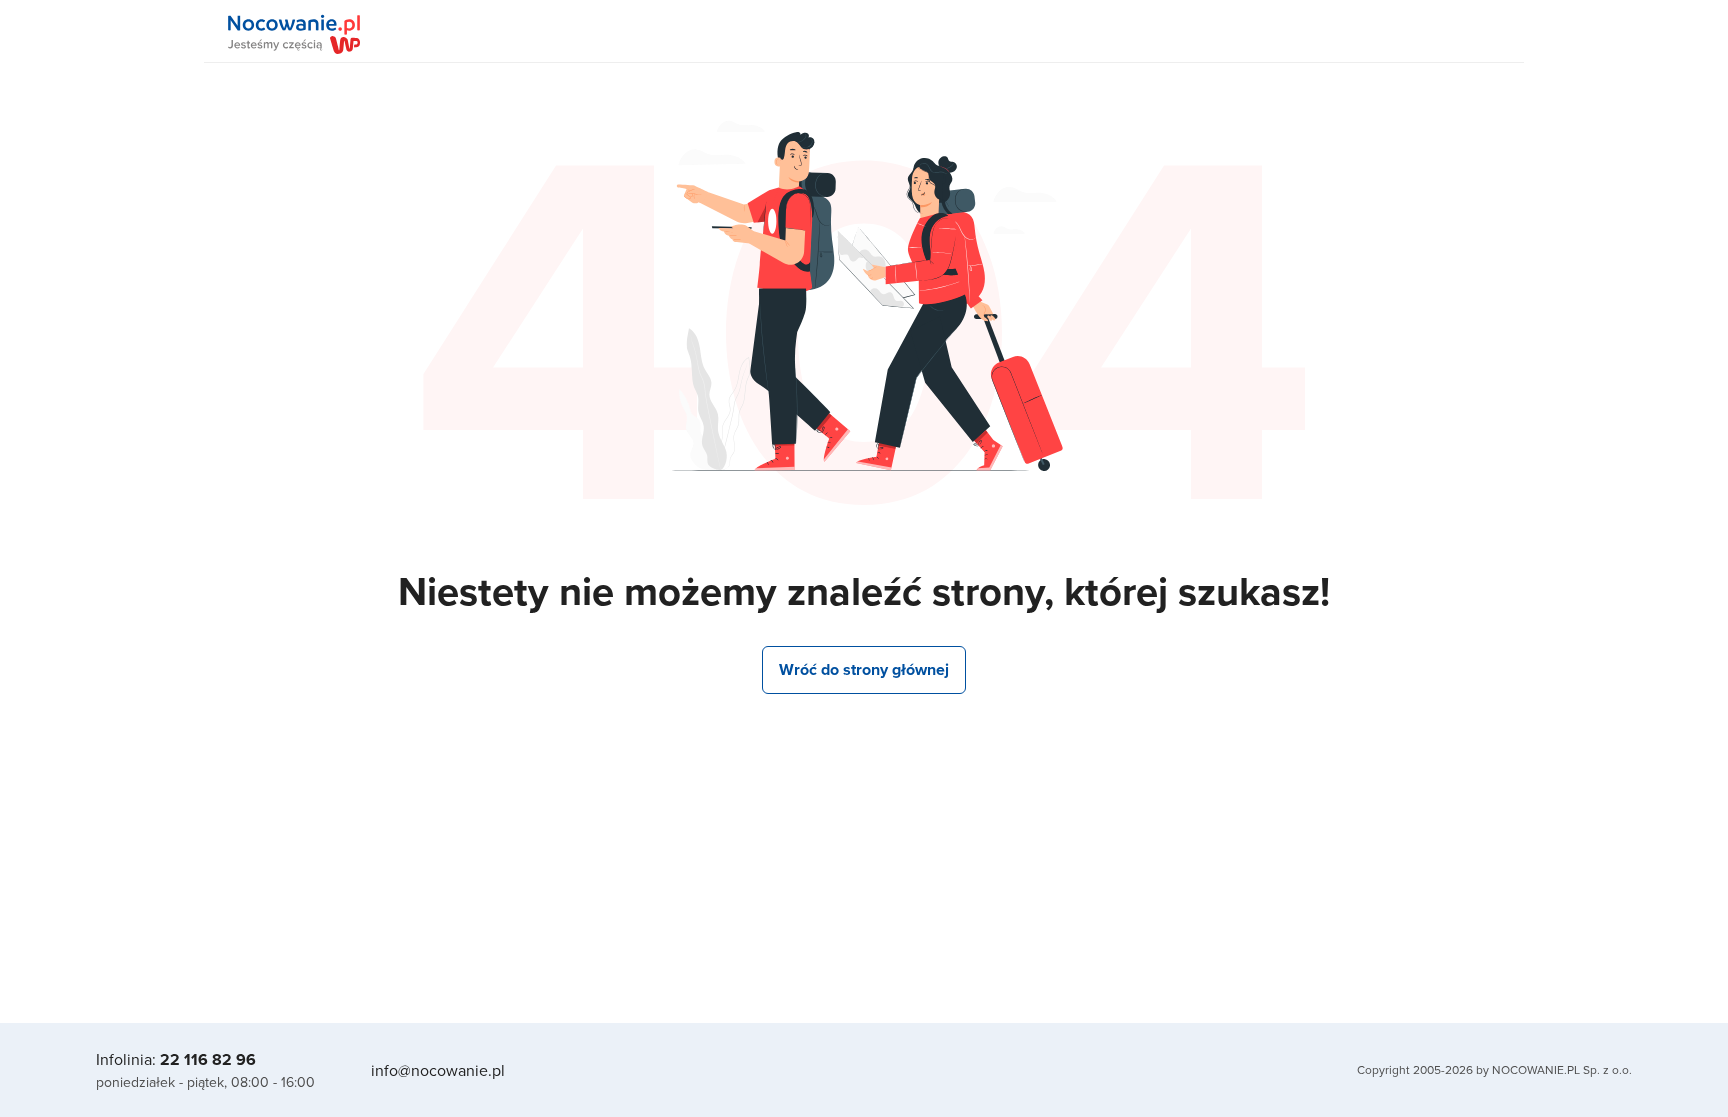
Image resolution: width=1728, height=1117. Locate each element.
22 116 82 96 (208, 1059)
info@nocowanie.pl (438, 1070)
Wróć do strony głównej (864, 669)
